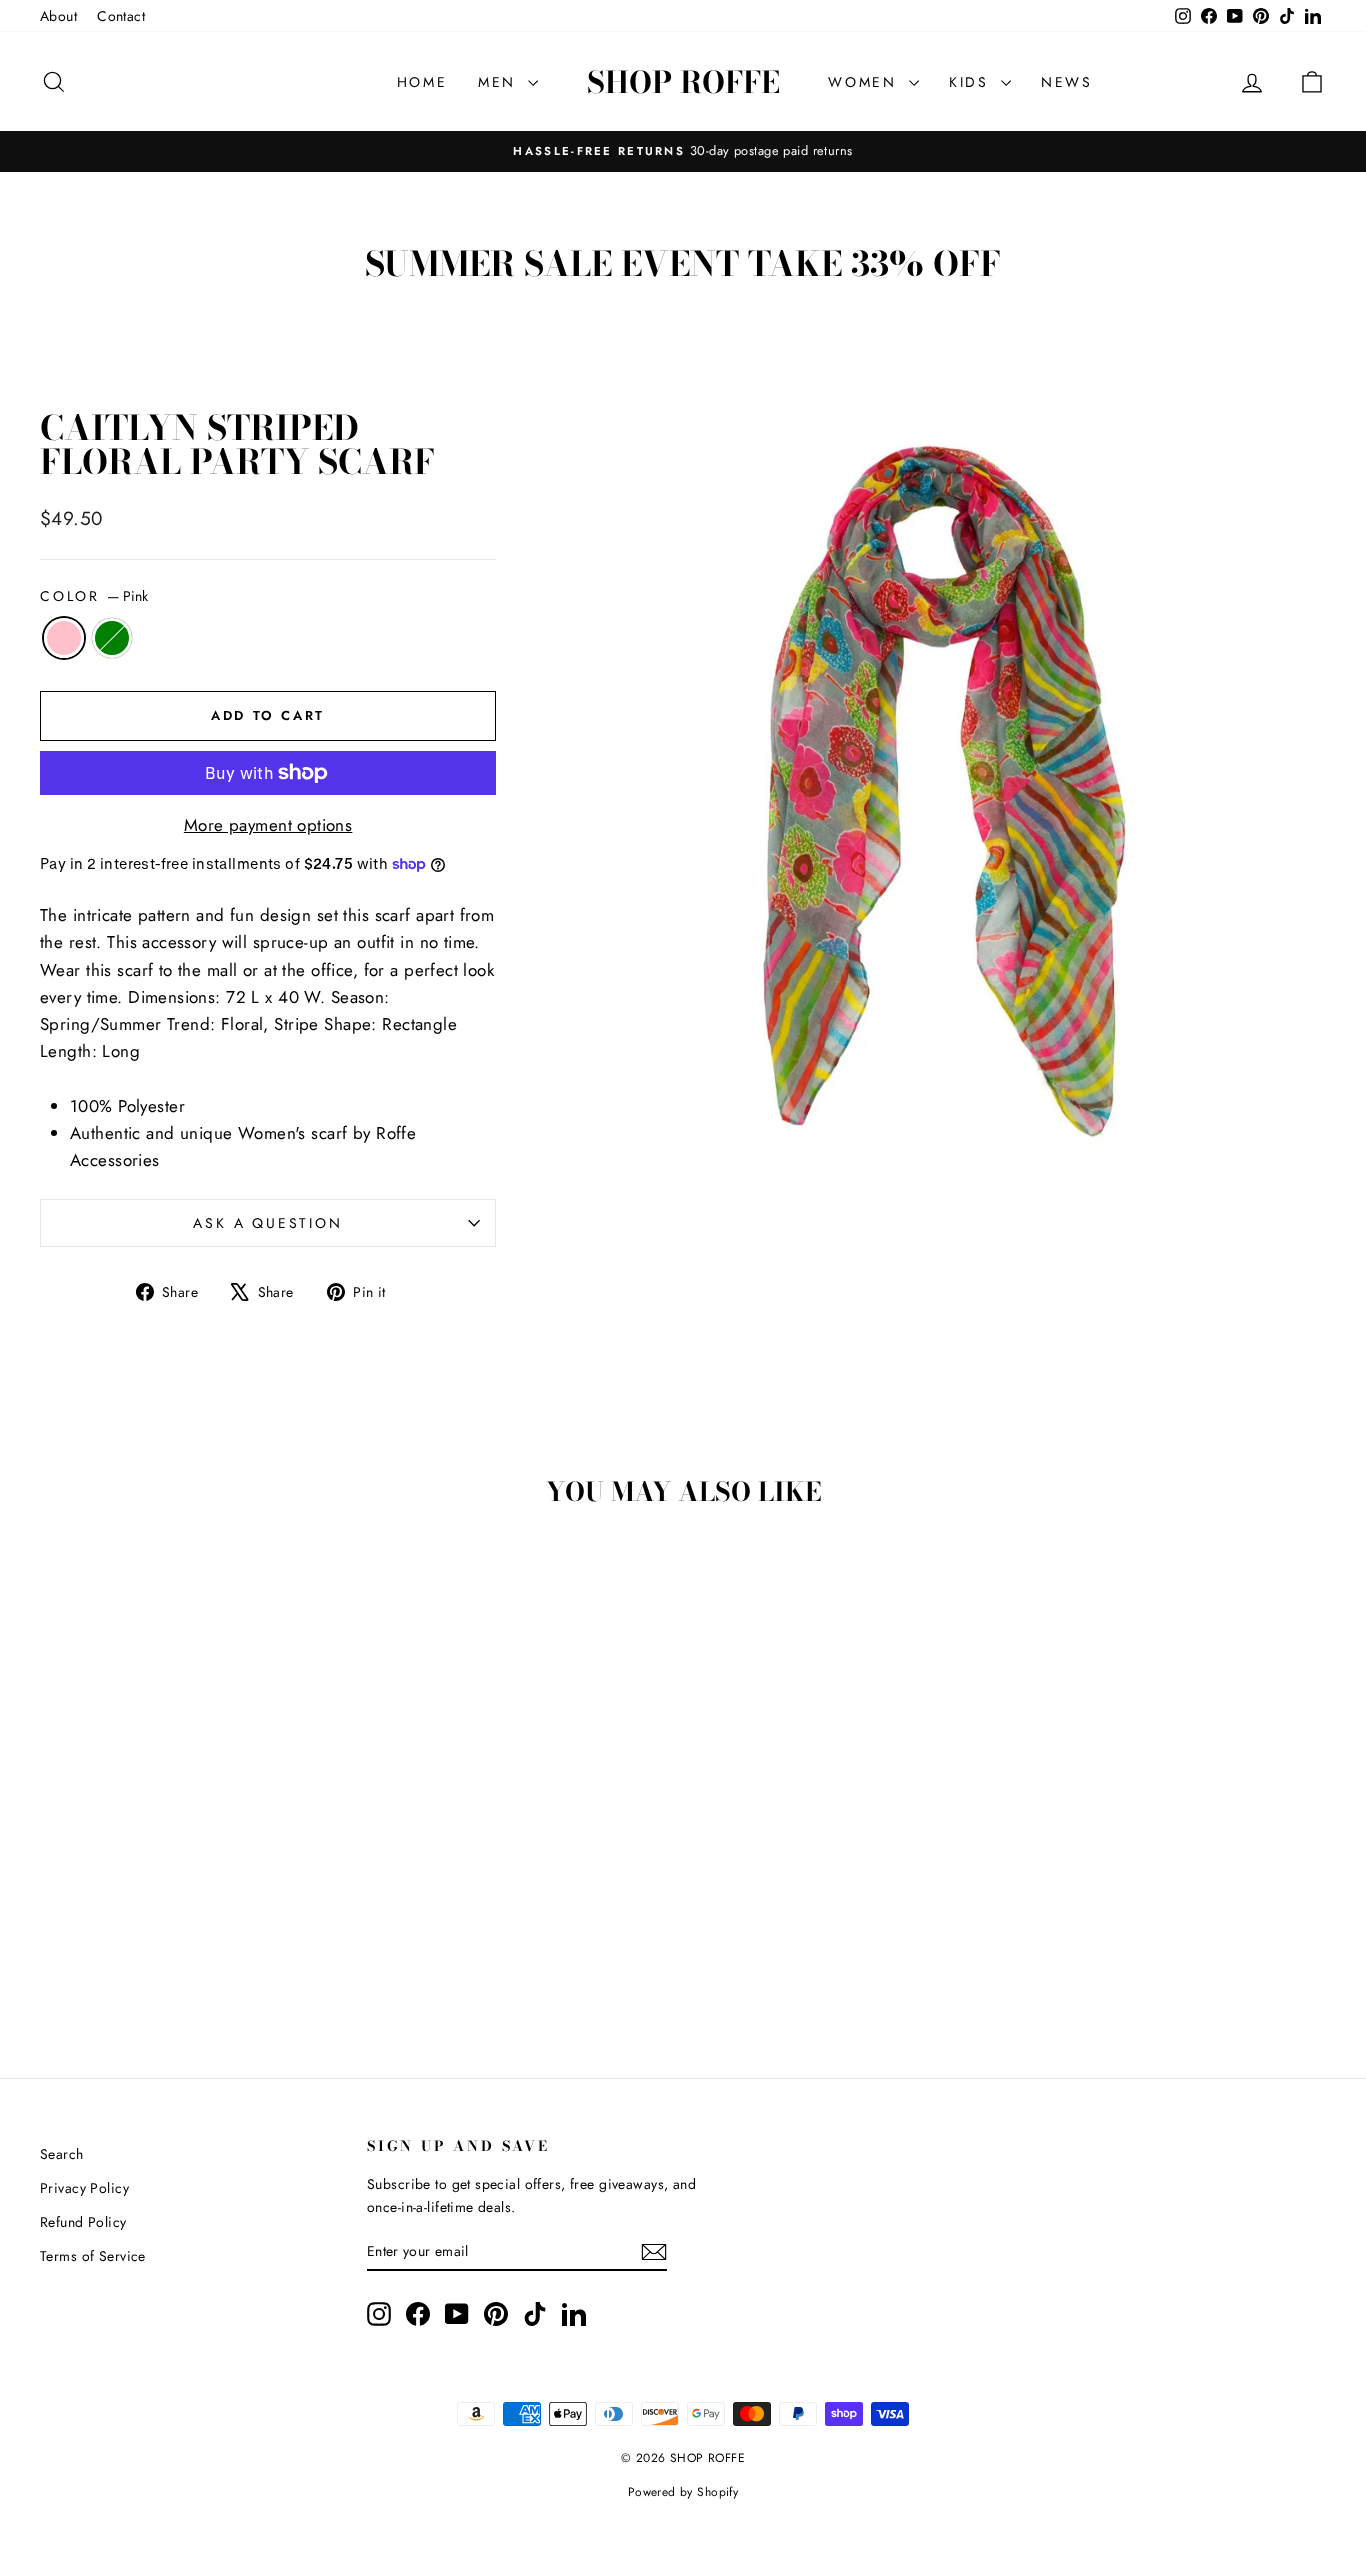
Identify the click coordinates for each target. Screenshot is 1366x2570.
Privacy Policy (84, 2188)
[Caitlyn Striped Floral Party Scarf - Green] (206, 1959)
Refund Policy (83, 2222)
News (1067, 82)
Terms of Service (93, 2256)
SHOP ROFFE (683, 82)
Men (500, 82)
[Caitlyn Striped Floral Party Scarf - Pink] (179, 1959)
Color (94, 596)
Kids (972, 82)
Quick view (193, 1839)
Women (866, 82)
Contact (121, 16)
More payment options (268, 825)
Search (62, 2154)
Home (422, 82)
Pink (64, 638)
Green (112, 638)
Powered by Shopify (683, 2492)
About (58, 16)
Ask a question (267, 1223)
